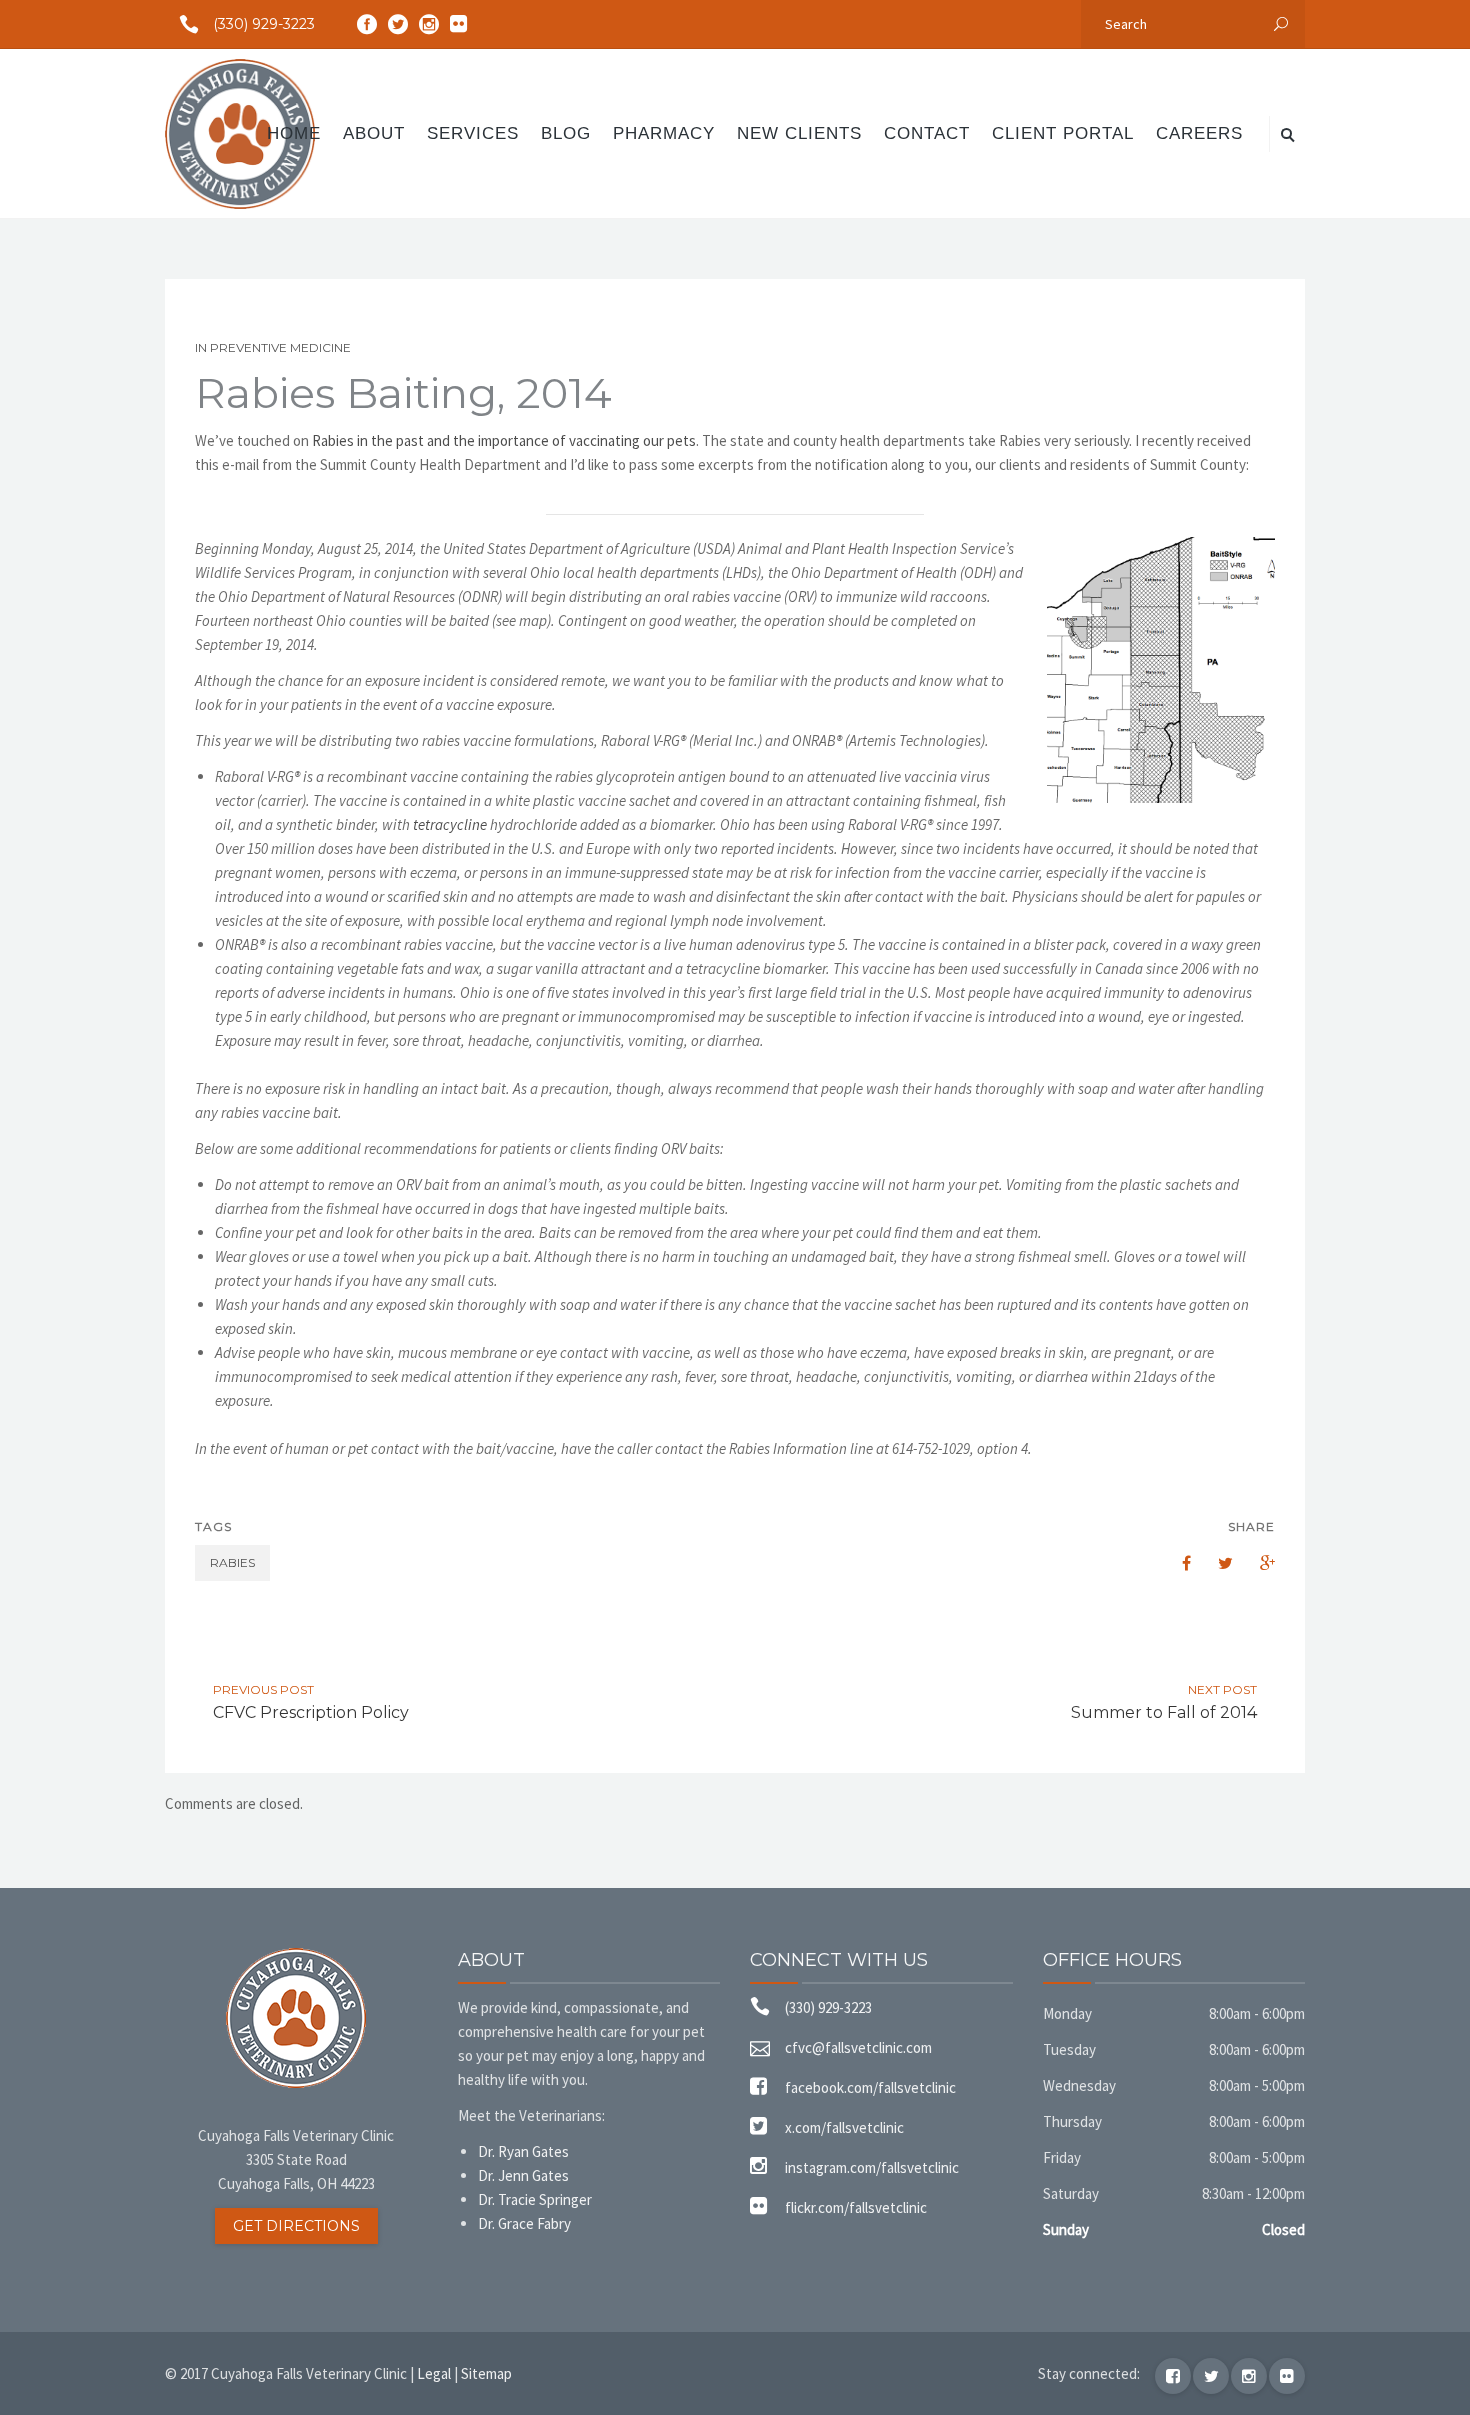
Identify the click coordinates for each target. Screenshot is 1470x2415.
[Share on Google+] (1257, 1563)
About (374, 133)
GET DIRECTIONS (296, 2226)
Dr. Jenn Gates (523, 2175)
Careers (1199, 133)
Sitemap (486, 2373)
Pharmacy (664, 133)
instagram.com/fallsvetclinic (872, 2167)
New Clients (799, 133)
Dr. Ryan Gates (523, 2151)
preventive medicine (280, 347)
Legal (434, 2373)
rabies (232, 1562)
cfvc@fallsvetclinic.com (858, 2047)
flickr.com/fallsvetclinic (856, 2207)
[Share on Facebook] (1173, 1563)
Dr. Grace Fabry (524, 2223)
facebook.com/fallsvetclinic (870, 2087)
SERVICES (473, 133)
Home (294, 133)
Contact (927, 133)
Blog (566, 133)
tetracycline (450, 824)
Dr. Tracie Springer (535, 2199)
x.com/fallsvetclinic (844, 2127)
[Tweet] (1215, 1563)
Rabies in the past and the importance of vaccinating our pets (504, 440)
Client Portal (1063, 133)
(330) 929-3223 (264, 24)
